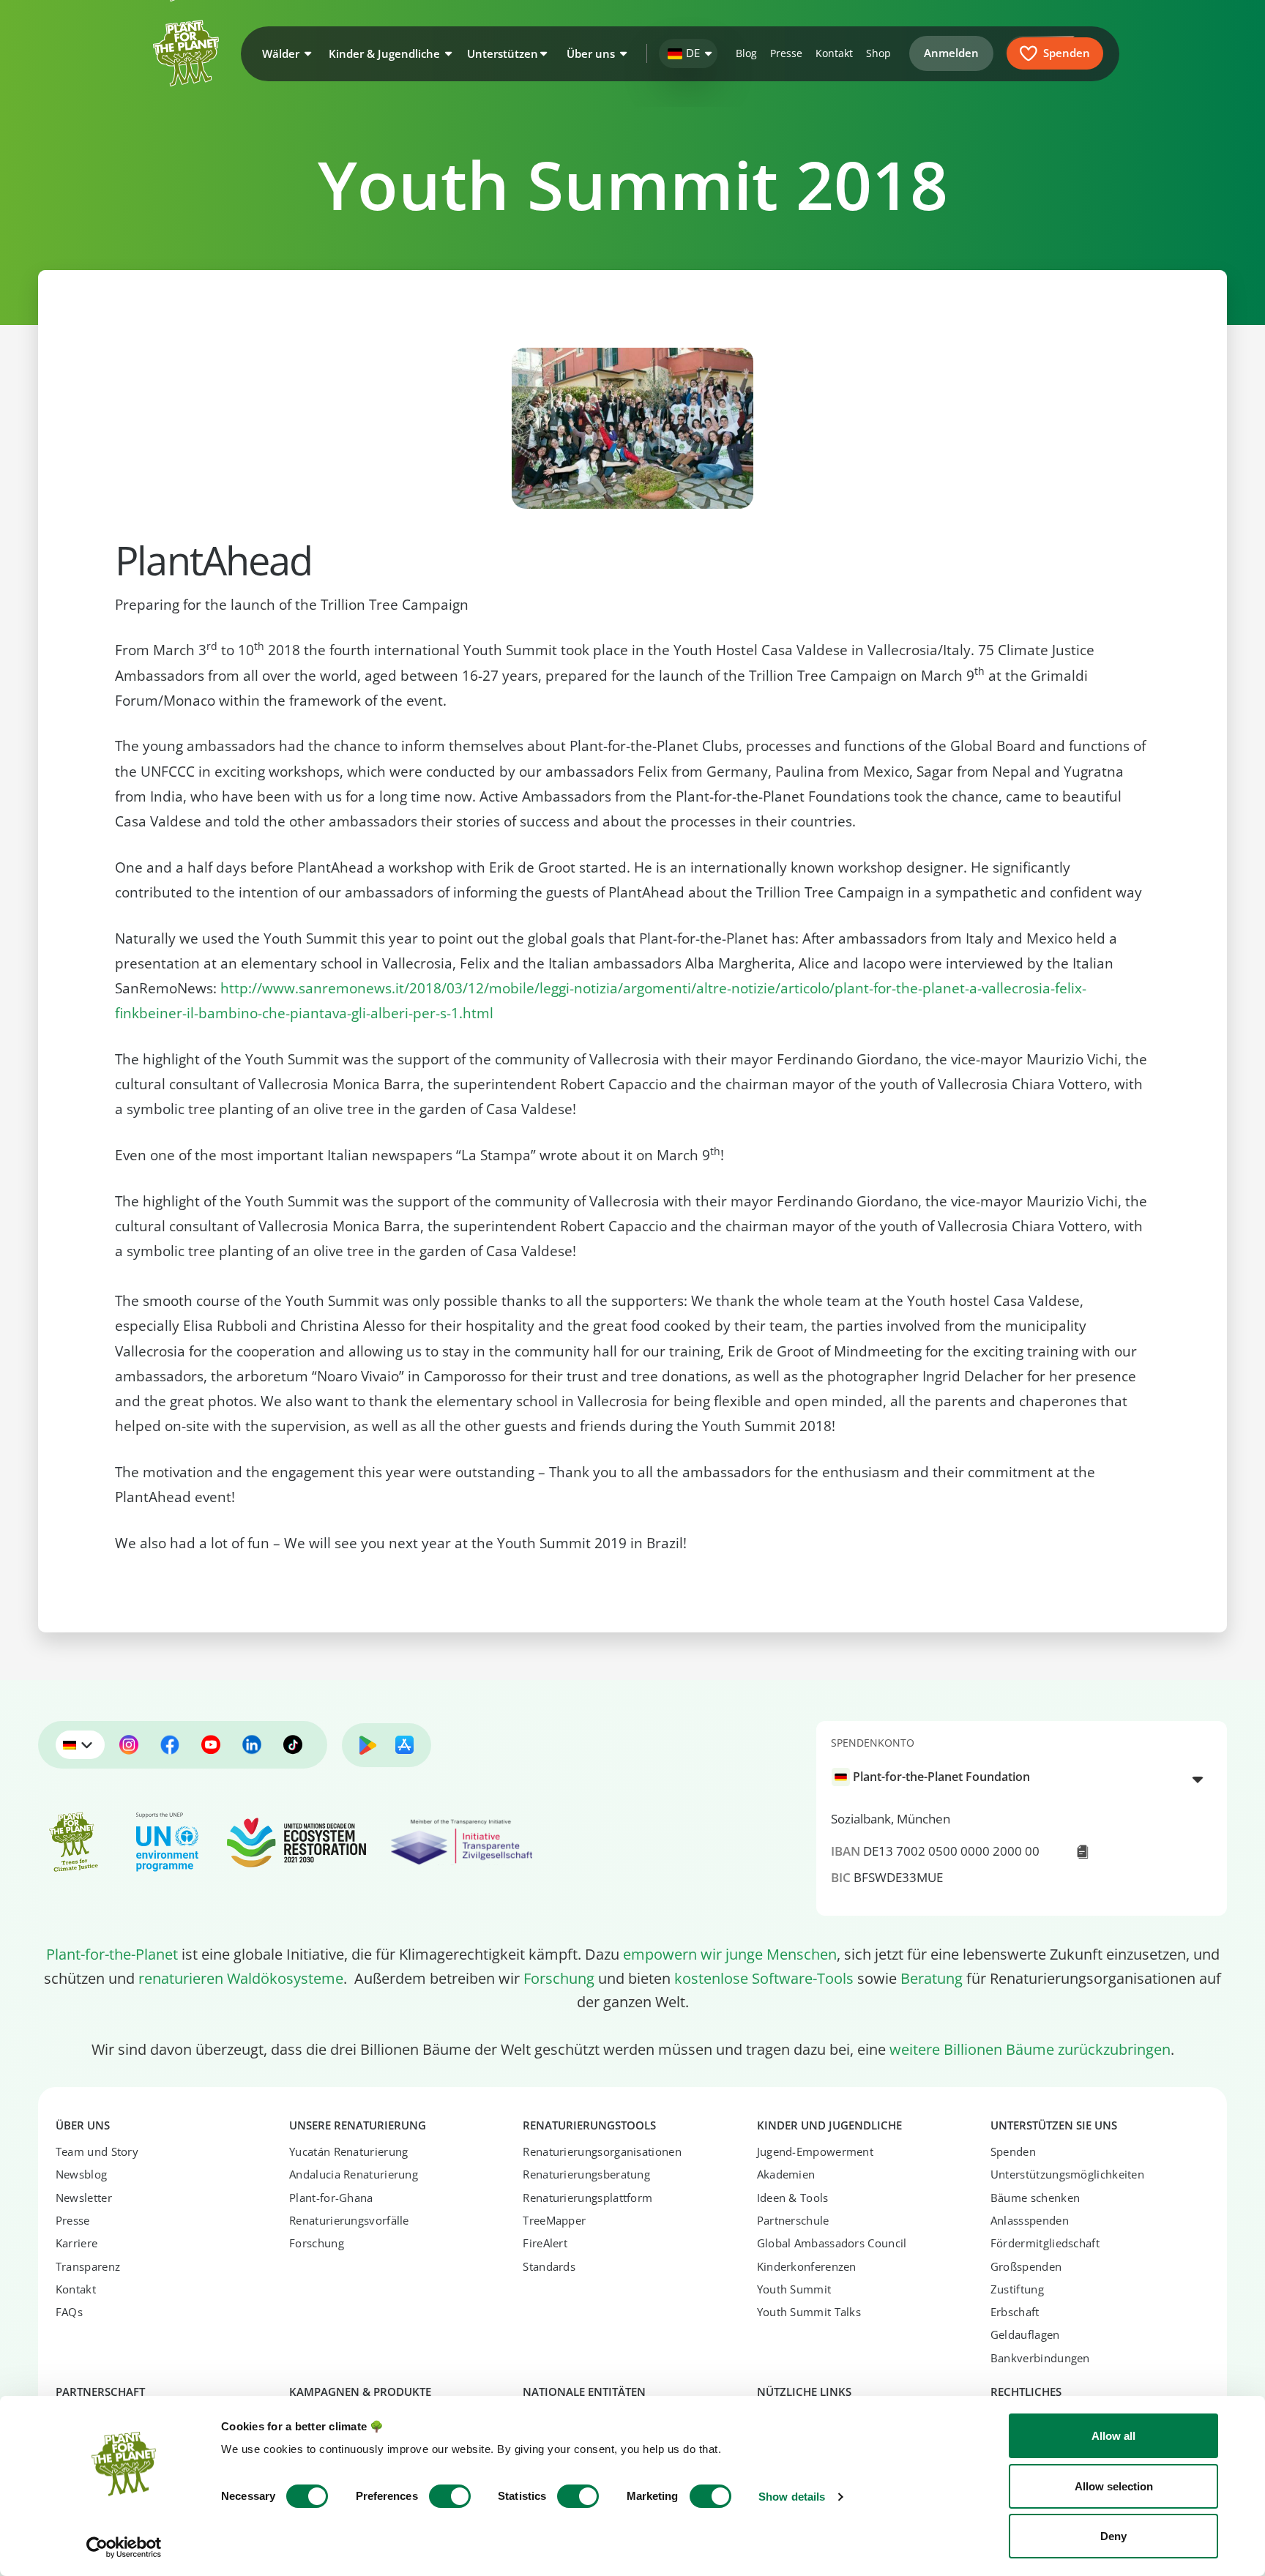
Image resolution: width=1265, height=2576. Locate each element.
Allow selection (1114, 2486)
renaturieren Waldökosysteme (241, 1978)
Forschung (559, 1978)
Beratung (932, 1978)
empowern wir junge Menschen (730, 1954)
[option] (1013, 1777)
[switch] (450, 2496)
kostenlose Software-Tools (764, 1978)
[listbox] (1022, 1778)
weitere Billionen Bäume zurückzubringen (1030, 2049)
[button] (285, 53)
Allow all (1113, 2436)
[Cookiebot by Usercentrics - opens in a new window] (124, 2547)
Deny (1113, 2536)
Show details (792, 2497)
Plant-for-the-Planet (112, 1954)
